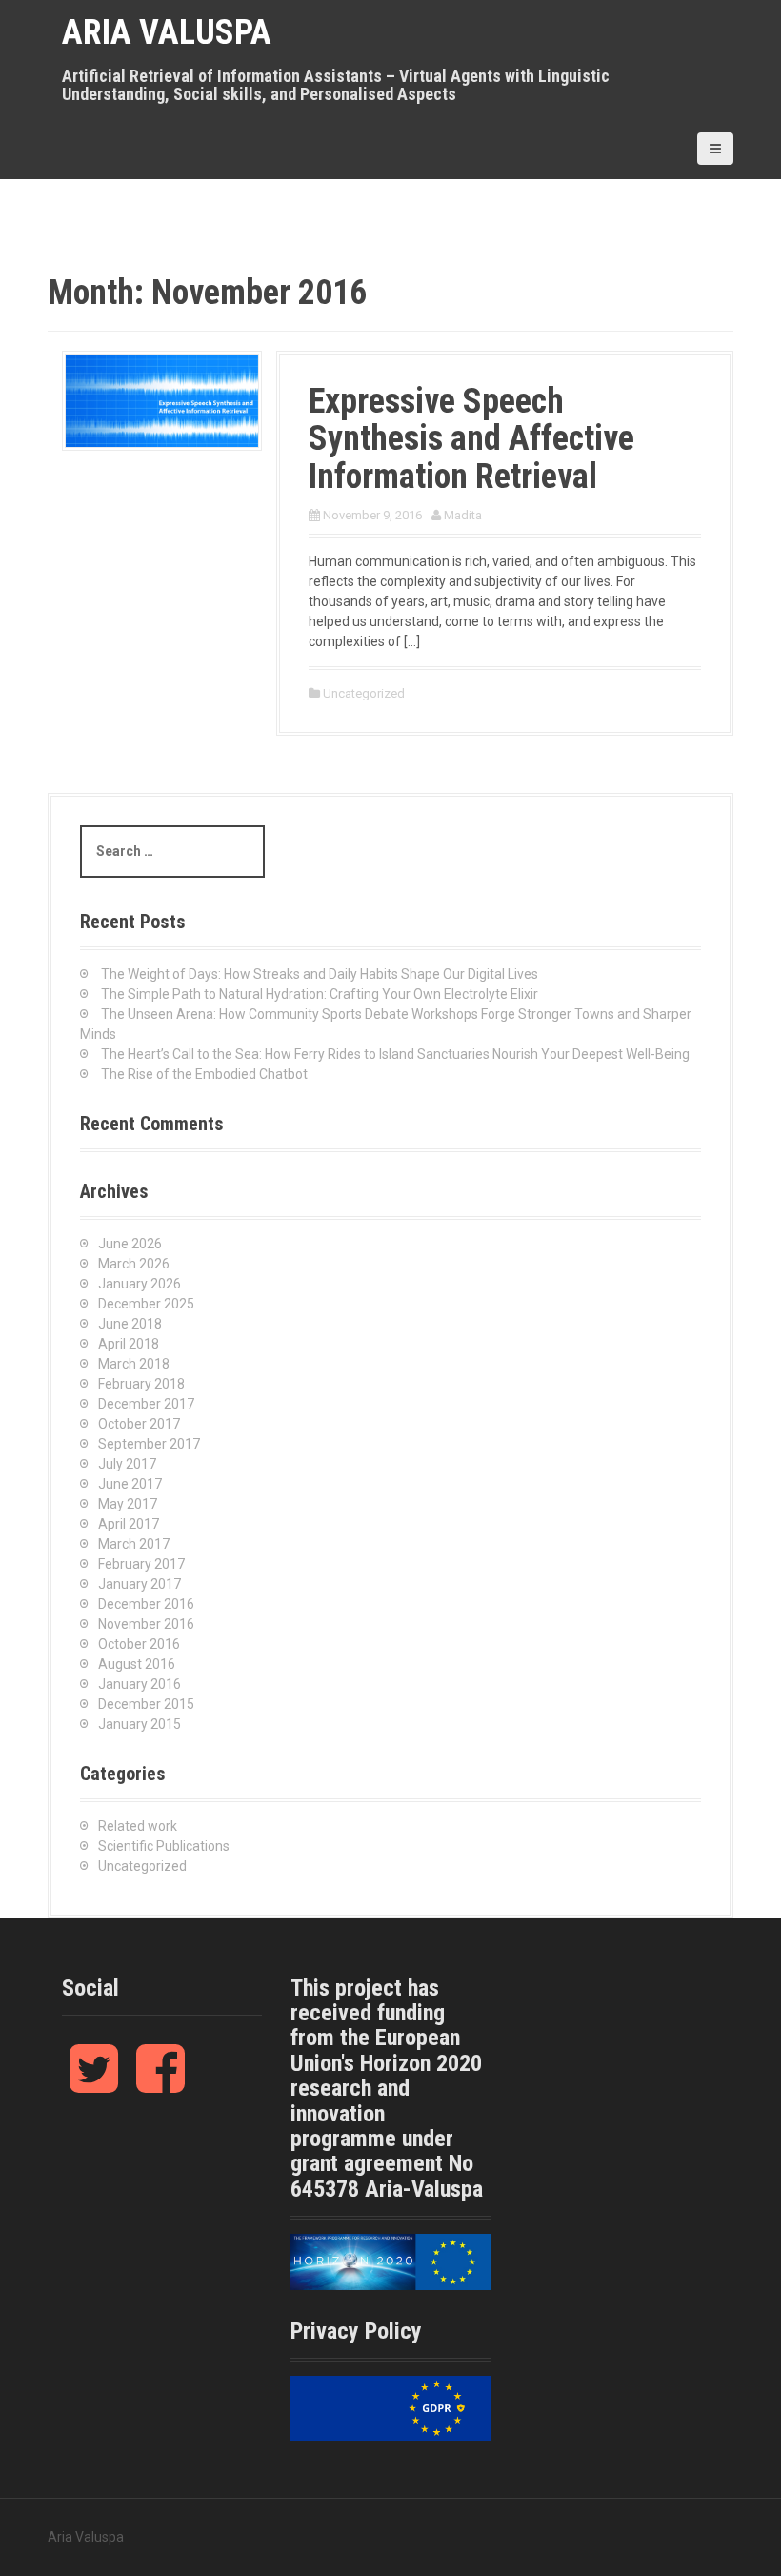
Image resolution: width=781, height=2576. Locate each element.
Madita (463, 515)
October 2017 (139, 1424)
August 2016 (137, 1664)
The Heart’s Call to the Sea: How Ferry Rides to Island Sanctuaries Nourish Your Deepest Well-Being (395, 1054)
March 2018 (134, 1364)
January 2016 (140, 1684)
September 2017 (149, 1444)
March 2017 (134, 1544)
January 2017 (140, 1584)
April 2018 (129, 1344)
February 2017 (141, 1564)
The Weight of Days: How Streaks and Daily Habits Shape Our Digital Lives (320, 974)
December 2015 (146, 1704)
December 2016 (146, 1604)
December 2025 (146, 1304)
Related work (138, 1826)
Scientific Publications (164, 1846)
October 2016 (139, 1644)
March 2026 (134, 1264)
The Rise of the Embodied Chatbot (204, 1074)
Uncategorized (364, 693)
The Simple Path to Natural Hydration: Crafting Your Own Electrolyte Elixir (320, 994)
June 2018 (130, 1324)
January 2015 (140, 1724)
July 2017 (127, 1464)
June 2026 (130, 1244)
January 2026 (140, 1284)
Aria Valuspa (167, 32)
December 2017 (146, 1404)
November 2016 (146, 1624)
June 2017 (130, 1484)
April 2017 (129, 1524)
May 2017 (128, 1504)
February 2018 (141, 1384)
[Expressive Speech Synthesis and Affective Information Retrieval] (162, 399)
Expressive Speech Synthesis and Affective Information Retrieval (471, 439)
